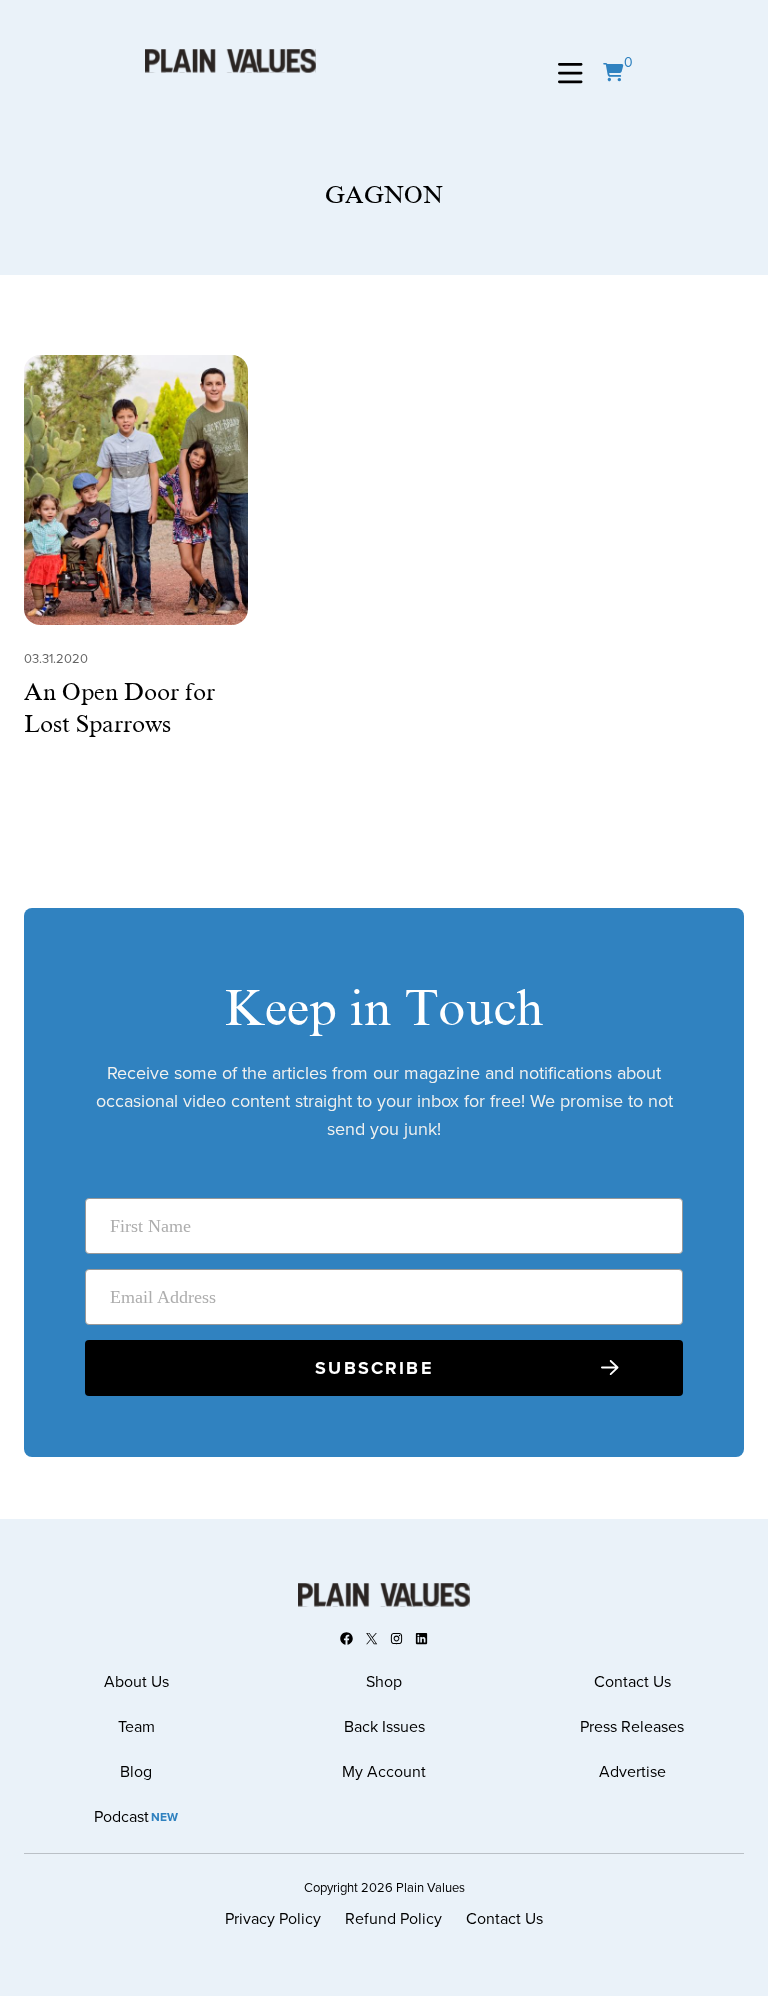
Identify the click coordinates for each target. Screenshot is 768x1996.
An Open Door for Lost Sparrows (119, 708)
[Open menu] (570, 73)
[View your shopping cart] (613, 73)
